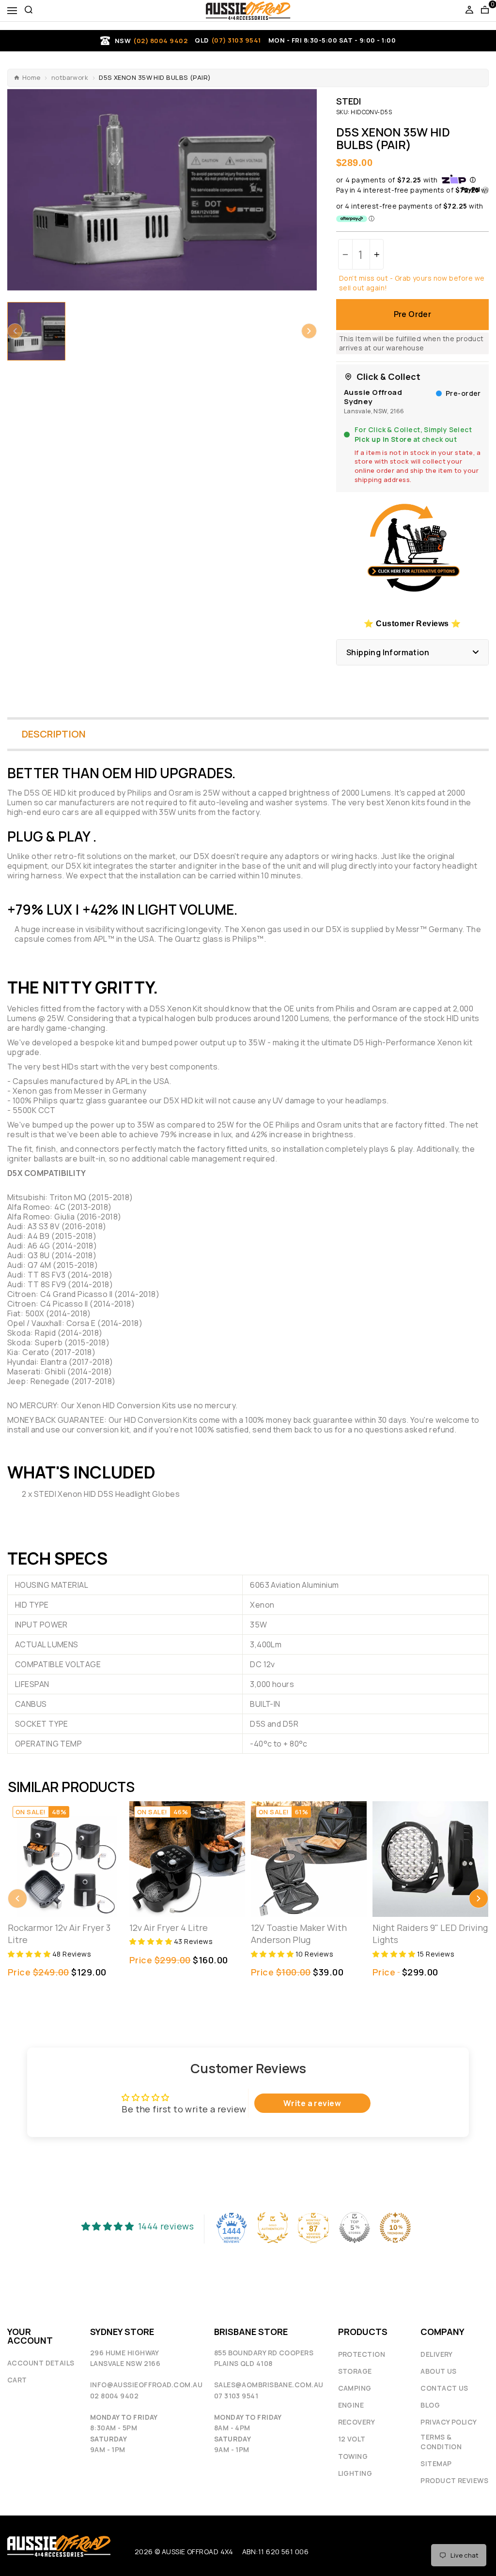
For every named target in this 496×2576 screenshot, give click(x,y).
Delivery (437, 2354)
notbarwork (70, 78)
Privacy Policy (449, 2422)
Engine (351, 2405)
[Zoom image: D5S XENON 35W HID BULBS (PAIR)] (162, 190)
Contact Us (444, 2388)
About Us (439, 2371)
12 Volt (352, 2439)
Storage (355, 2371)
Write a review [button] (312, 2103)
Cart (17, 2380)
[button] (15, 331)
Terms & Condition (441, 2442)
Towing (353, 2456)
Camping (355, 2388)
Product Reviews (454, 2480)
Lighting (355, 2473)
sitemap (436, 2463)
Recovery (357, 2422)
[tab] (248, 949)
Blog (430, 2405)
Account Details (41, 2363)
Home (31, 78)
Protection (362, 2354)
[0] (485, 11)
